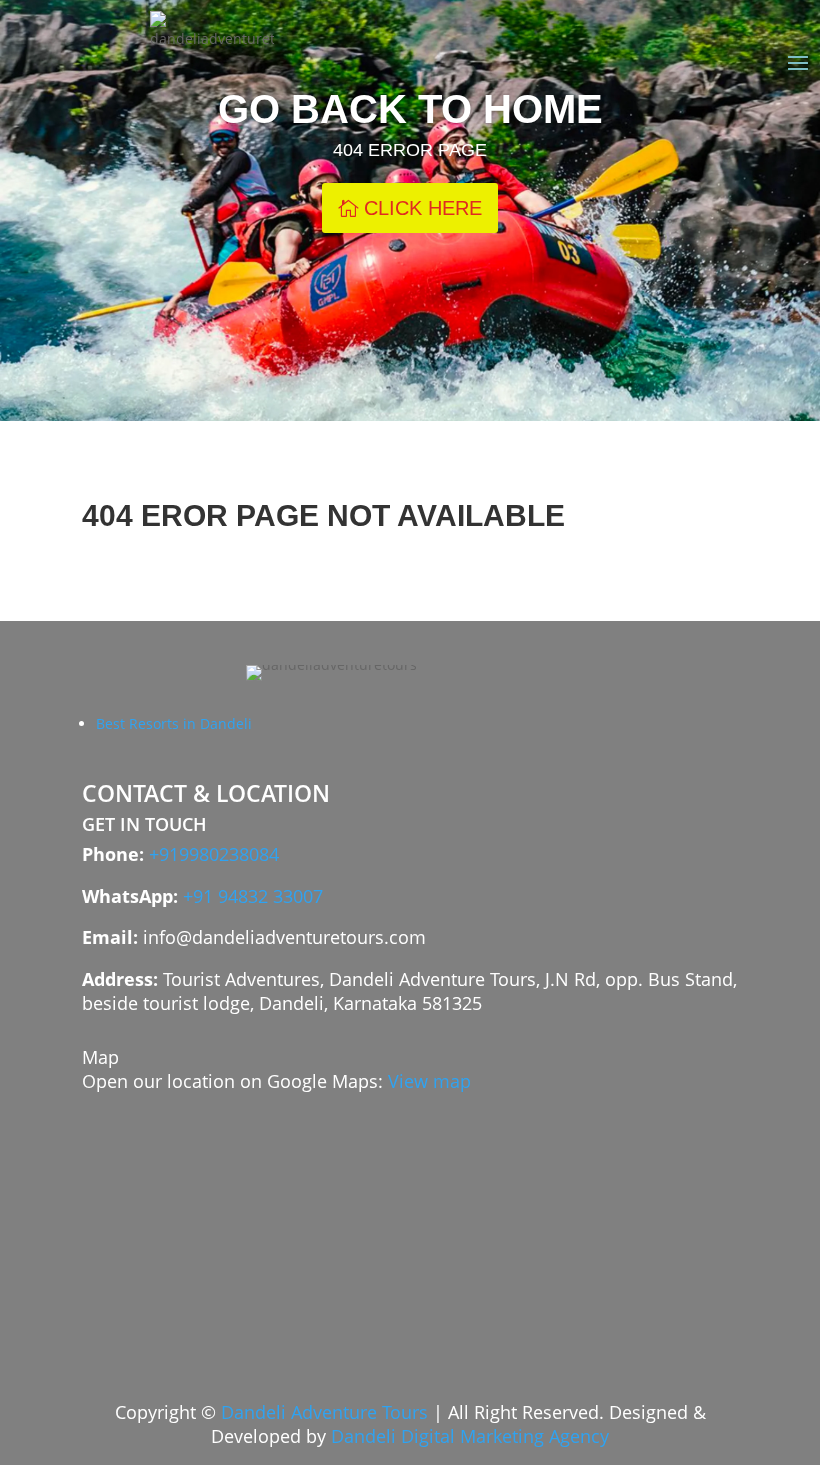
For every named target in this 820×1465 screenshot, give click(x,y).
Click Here (423, 208)
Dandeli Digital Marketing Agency (470, 1436)
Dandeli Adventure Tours (324, 1412)
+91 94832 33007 (253, 896)
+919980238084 (214, 854)
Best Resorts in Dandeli (174, 723)
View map (429, 1081)
